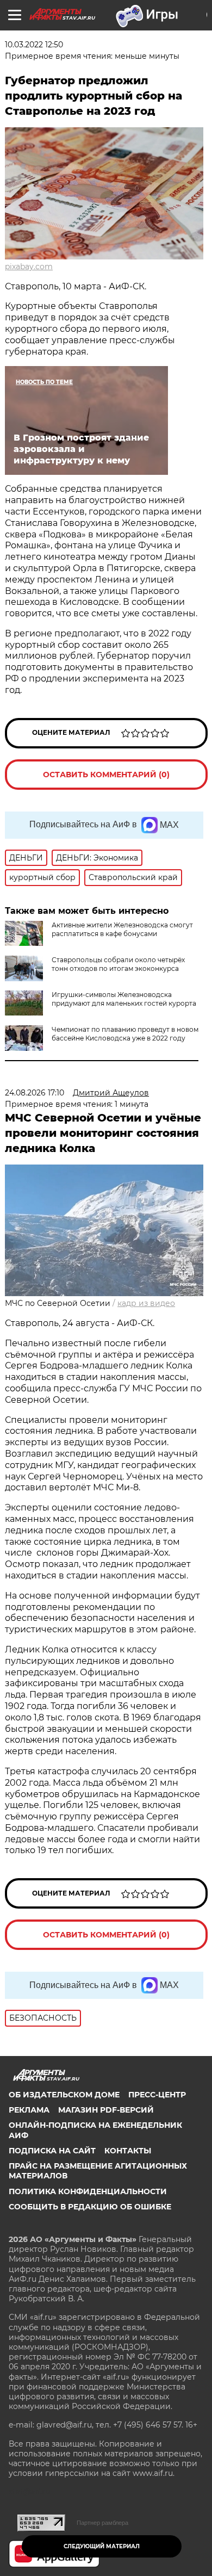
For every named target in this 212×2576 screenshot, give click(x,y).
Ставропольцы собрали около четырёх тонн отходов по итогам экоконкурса (118, 964)
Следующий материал (102, 2546)
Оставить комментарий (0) (106, 775)
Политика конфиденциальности (88, 2191)
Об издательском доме (64, 2095)
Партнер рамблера (102, 2523)
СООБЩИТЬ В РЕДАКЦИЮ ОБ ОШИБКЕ (90, 2207)
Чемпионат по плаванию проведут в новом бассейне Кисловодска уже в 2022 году (125, 1034)
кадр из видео (146, 1303)
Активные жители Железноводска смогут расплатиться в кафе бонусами (122, 929)
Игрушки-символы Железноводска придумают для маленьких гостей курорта (124, 999)
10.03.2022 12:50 (34, 45)
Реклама (29, 2110)
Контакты (128, 2151)
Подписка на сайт (52, 2151)
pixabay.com (29, 267)
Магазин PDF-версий (106, 2110)
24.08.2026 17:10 (35, 1093)
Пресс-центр (157, 2095)
